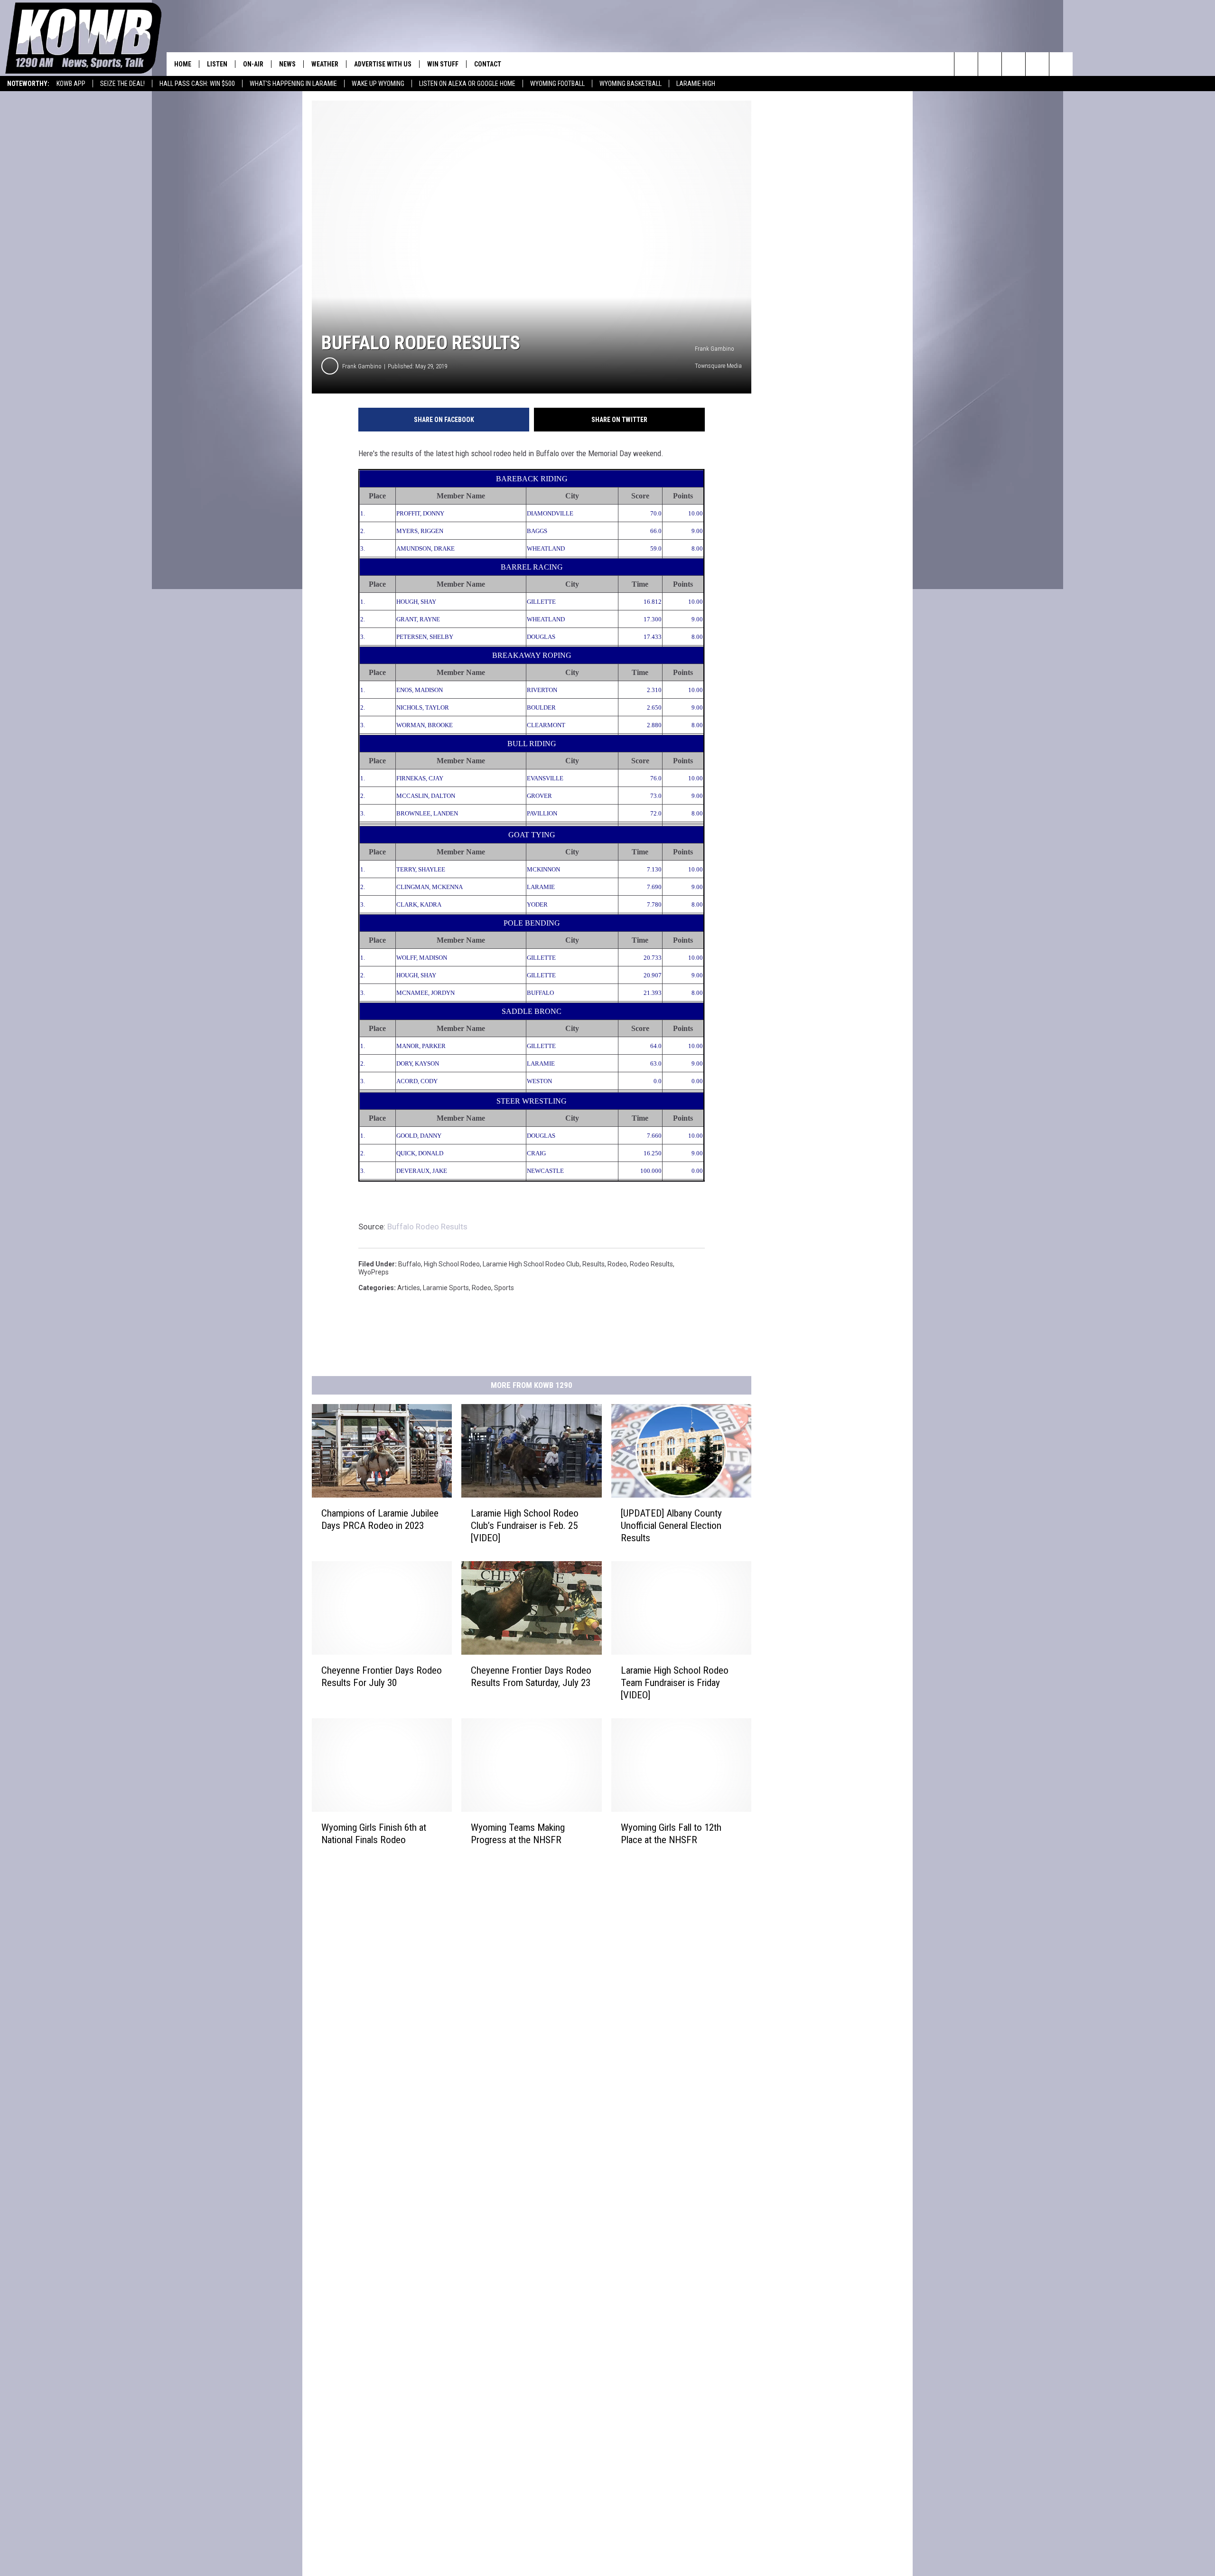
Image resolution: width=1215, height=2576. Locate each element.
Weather (325, 64)
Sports (504, 1288)
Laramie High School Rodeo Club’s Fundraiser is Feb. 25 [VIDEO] (525, 1526)
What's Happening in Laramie (293, 84)
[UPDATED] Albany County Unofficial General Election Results (671, 1526)
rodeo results (651, 1264)
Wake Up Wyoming (378, 84)
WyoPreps (374, 1272)
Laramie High (696, 84)
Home (183, 64)
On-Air (253, 64)
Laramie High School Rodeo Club (531, 1264)
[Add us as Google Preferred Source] (990, 64)
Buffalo (410, 1264)
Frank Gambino (362, 366)
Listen (217, 64)
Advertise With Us (383, 64)
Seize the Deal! (122, 84)
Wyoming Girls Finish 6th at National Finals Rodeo (374, 1834)
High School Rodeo (452, 1264)
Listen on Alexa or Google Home (467, 84)
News (287, 64)
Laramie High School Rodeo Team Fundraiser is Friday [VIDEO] (675, 1683)
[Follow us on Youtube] (1061, 64)
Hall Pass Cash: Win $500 (197, 84)
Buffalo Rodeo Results (427, 1227)
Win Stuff (443, 64)
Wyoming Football (557, 84)
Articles (409, 1288)
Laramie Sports (446, 1288)
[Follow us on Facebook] (1014, 64)
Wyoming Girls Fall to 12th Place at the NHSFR (671, 1834)
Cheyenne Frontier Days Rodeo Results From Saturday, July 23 (531, 1677)
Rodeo (617, 1264)
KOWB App (71, 84)
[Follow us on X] (1037, 64)
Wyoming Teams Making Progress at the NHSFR (518, 1834)
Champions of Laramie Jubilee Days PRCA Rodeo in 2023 (380, 1519)
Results (593, 1264)
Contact (488, 64)
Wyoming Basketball (631, 84)
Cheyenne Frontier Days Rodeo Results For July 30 (382, 1677)
